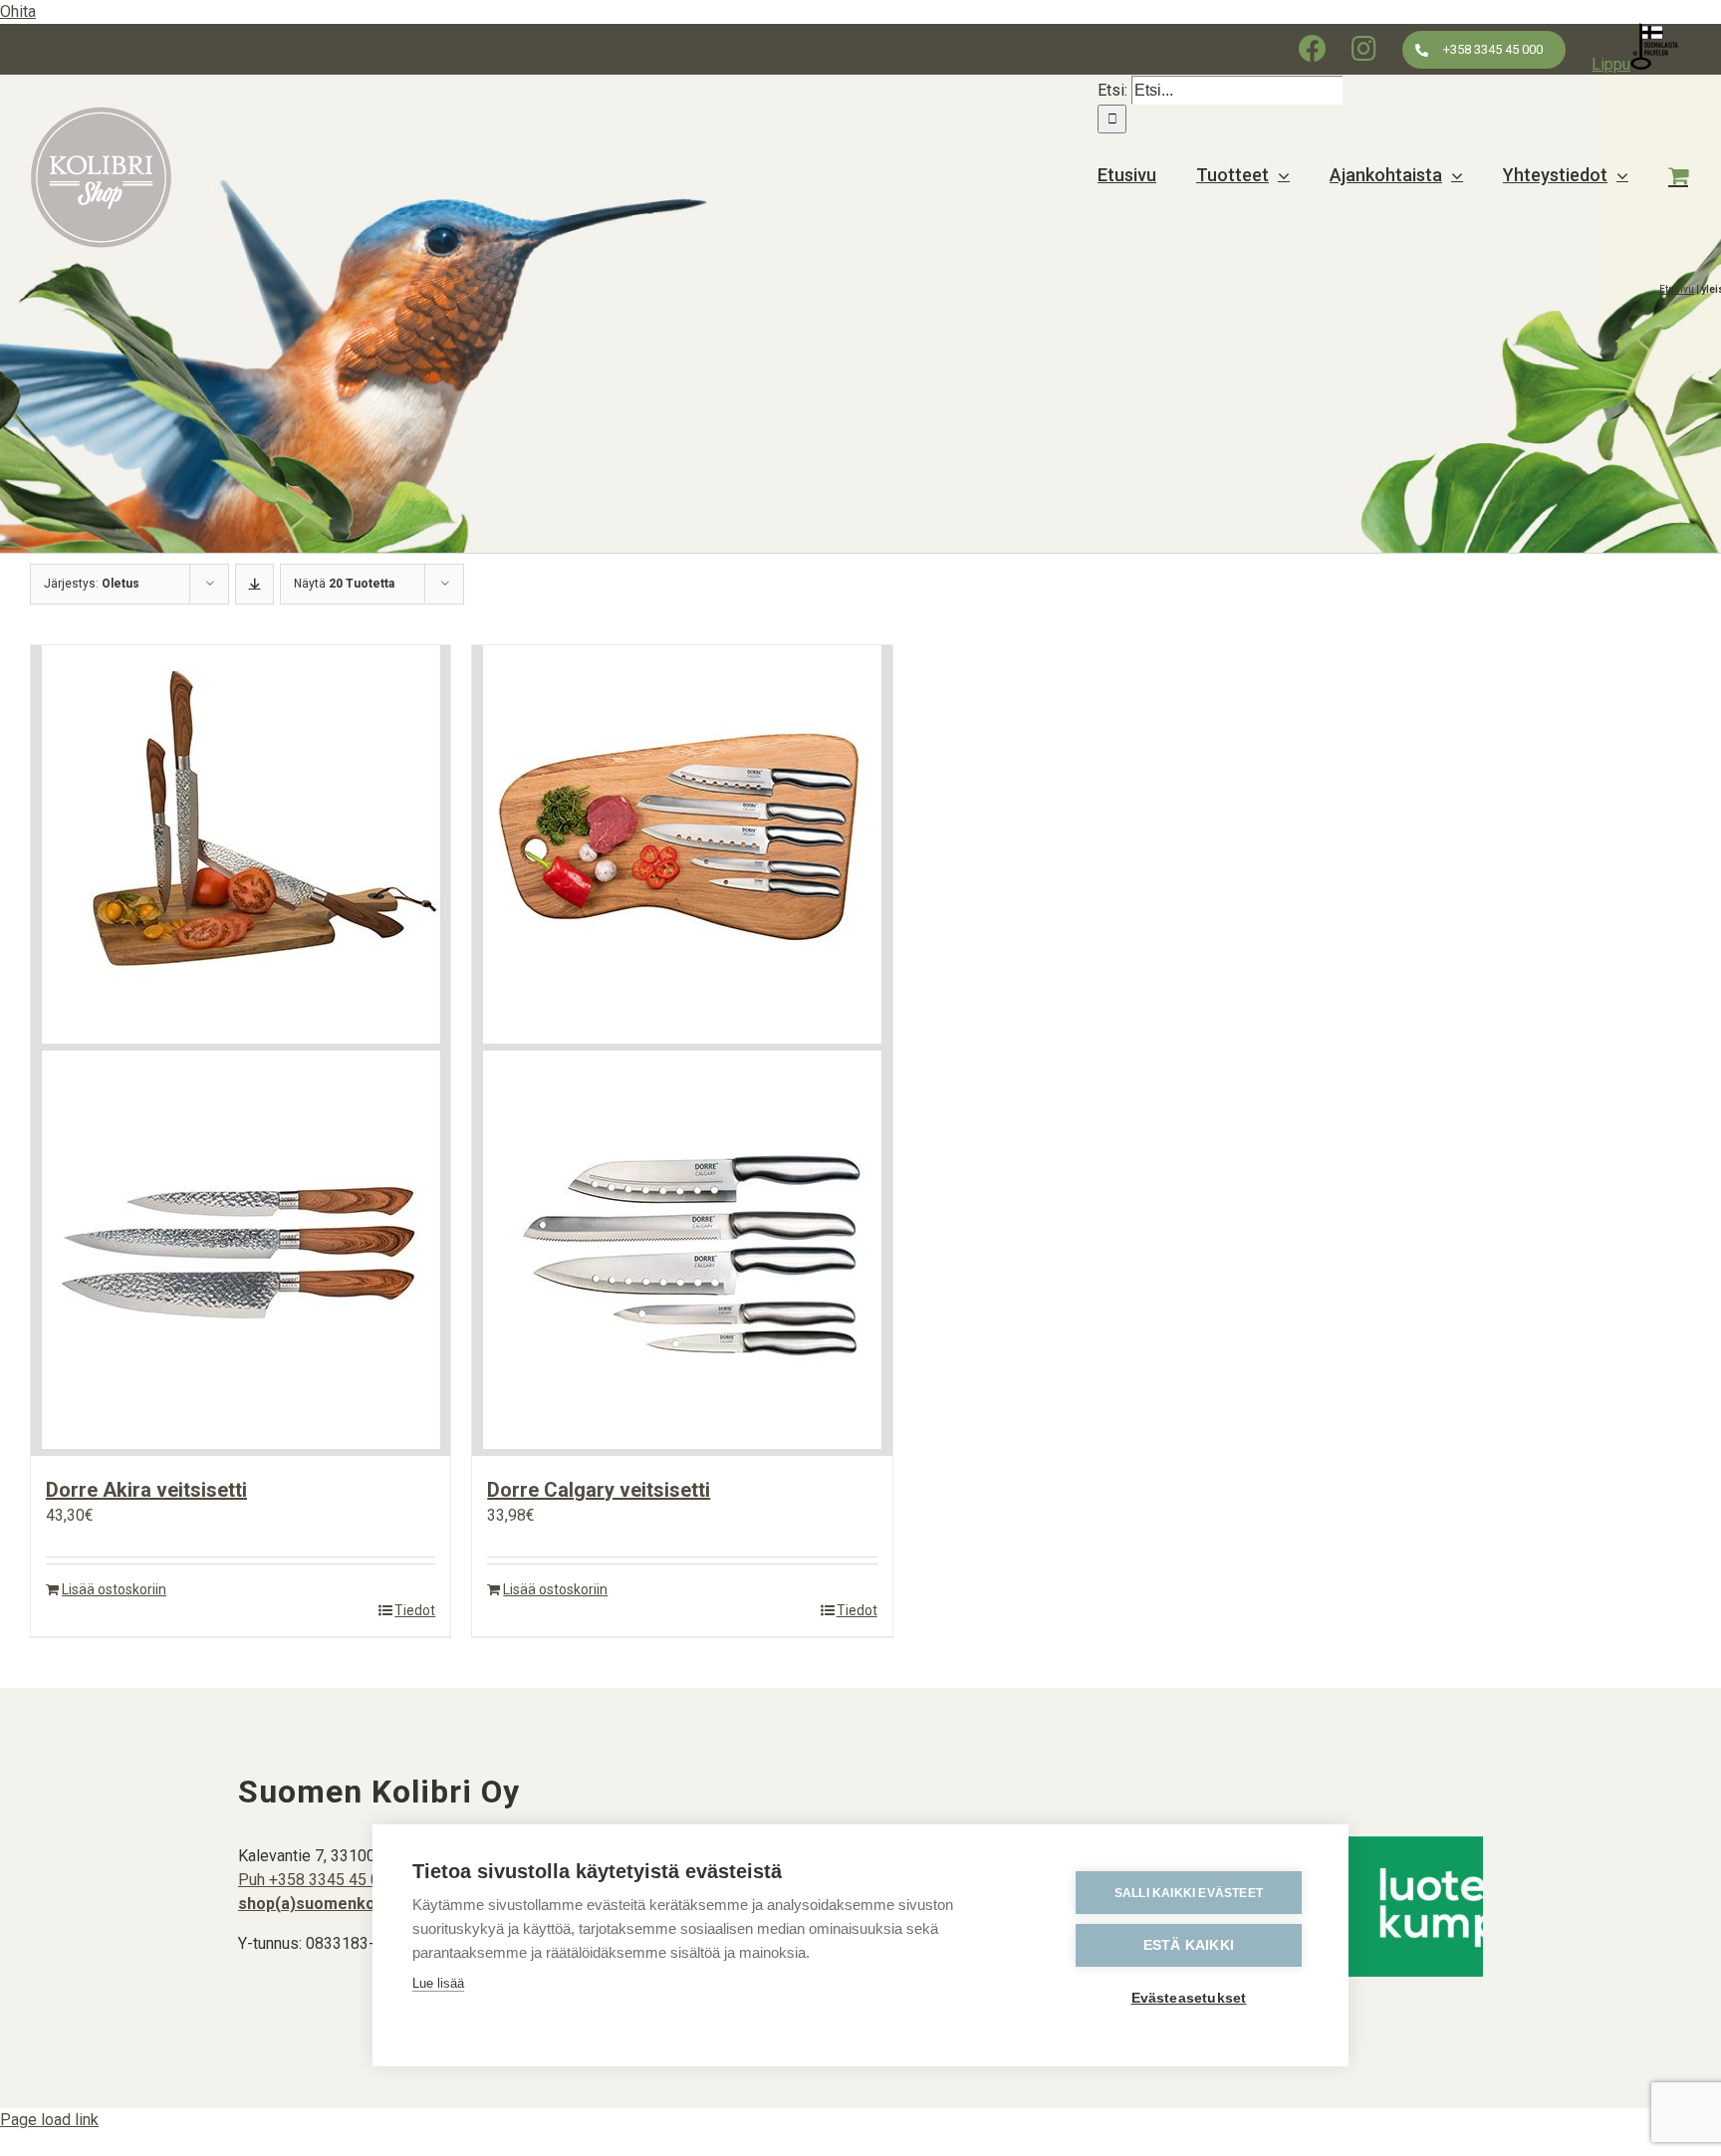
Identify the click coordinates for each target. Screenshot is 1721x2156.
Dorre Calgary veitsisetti (599, 1490)
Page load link (49, 2120)
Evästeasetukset (1189, 1998)
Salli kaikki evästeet (1189, 1893)
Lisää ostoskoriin (114, 1589)
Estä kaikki (1189, 1945)
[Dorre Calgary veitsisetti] (682, 1051)
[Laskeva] (254, 584)
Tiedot (415, 1610)
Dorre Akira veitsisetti (146, 1490)
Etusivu (1677, 289)
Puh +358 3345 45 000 (318, 1880)
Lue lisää (438, 1983)
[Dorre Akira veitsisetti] (241, 1051)
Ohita (18, 11)
